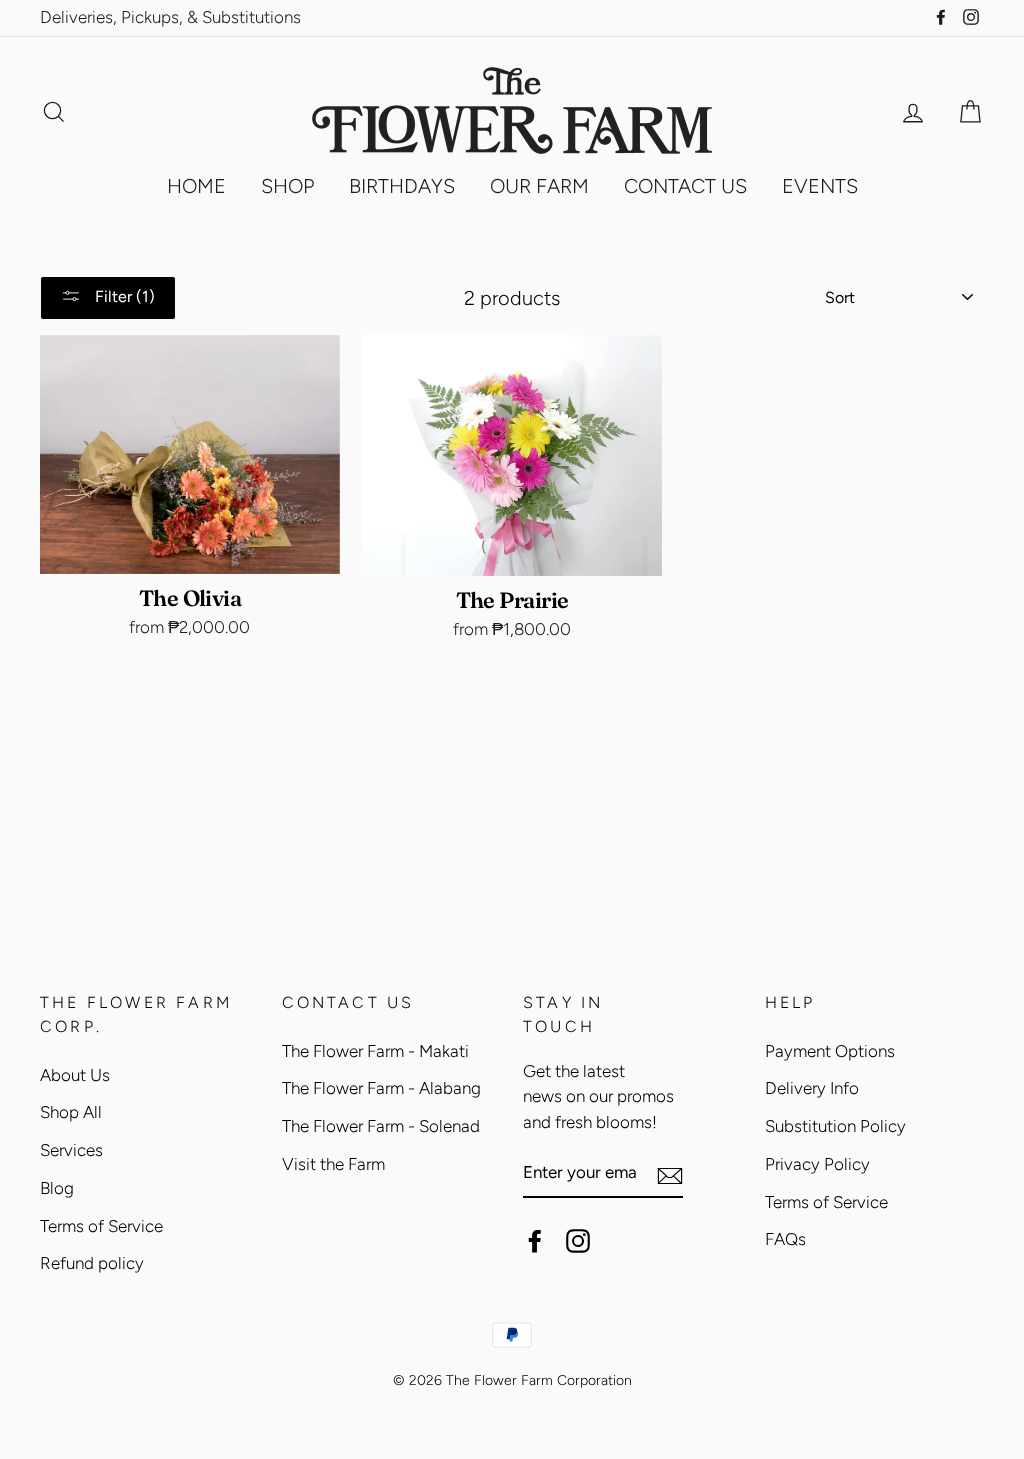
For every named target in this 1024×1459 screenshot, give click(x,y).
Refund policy (92, 1263)
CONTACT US (685, 186)
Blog (57, 1188)
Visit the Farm (333, 1164)
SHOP (287, 186)
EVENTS (820, 186)
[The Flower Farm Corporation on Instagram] (578, 1241)
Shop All (71, 1112)
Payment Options (830, 1051)
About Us (75, 1075)
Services (71, 1150)
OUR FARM (539, 186)
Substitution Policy (835, 1126)
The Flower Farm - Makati (375, 1051)
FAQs (785, 1239)
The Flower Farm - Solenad (381, 1126)
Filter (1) (123, 296)
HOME (196, 186)
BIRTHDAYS (402, 186)
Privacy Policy (817, 1164)
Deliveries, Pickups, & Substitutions (170, 17)
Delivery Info (812, 1088)
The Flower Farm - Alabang (381, 1088)
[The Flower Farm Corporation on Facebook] (535, 1241)
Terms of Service (101, 1226)
